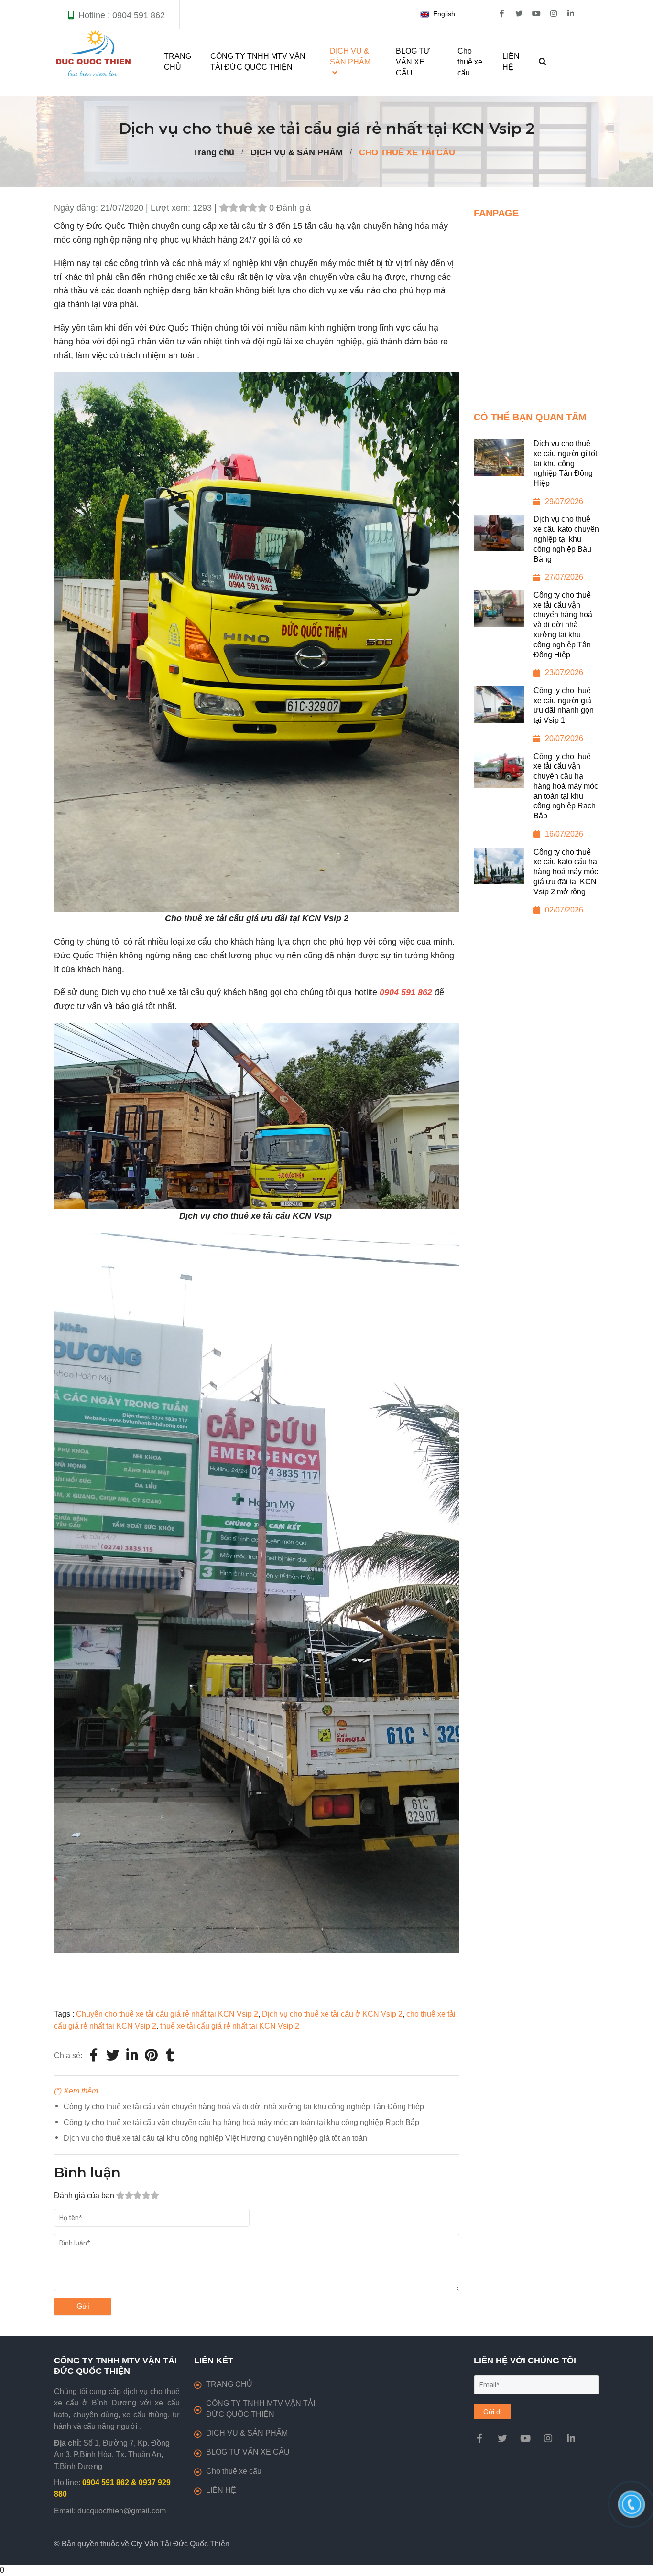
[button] (440, 14)
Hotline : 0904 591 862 (122, 15)
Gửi (83, 2306)
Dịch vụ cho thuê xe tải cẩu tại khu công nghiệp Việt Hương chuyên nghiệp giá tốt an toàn (215, 2138)
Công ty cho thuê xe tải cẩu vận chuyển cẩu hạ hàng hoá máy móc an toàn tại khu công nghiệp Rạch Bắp (241, 2122)
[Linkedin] (132, 2056)
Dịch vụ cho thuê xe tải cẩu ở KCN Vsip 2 (332, 2014)
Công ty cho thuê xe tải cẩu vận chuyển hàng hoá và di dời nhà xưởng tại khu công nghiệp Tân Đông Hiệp (244, 2107)
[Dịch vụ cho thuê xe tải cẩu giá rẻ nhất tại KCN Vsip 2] (151, 2056)
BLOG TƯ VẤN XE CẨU (413, 62)
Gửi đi (492, 2412)
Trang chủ (214, 152)
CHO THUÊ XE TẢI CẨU (407, 152)
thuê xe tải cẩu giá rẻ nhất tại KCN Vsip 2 (230, 2026)
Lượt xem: (172, 208)
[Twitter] (113, 2056)
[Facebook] (94, 2056)
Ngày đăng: (77, 208)
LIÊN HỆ (511, 62)
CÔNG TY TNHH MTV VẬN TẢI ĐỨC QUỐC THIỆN (258, 62)
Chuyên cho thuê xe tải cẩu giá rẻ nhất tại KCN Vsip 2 (167, 2014)
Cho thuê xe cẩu (470, 62)
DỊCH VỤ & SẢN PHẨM (297, 152)
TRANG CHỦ (178, 62)
